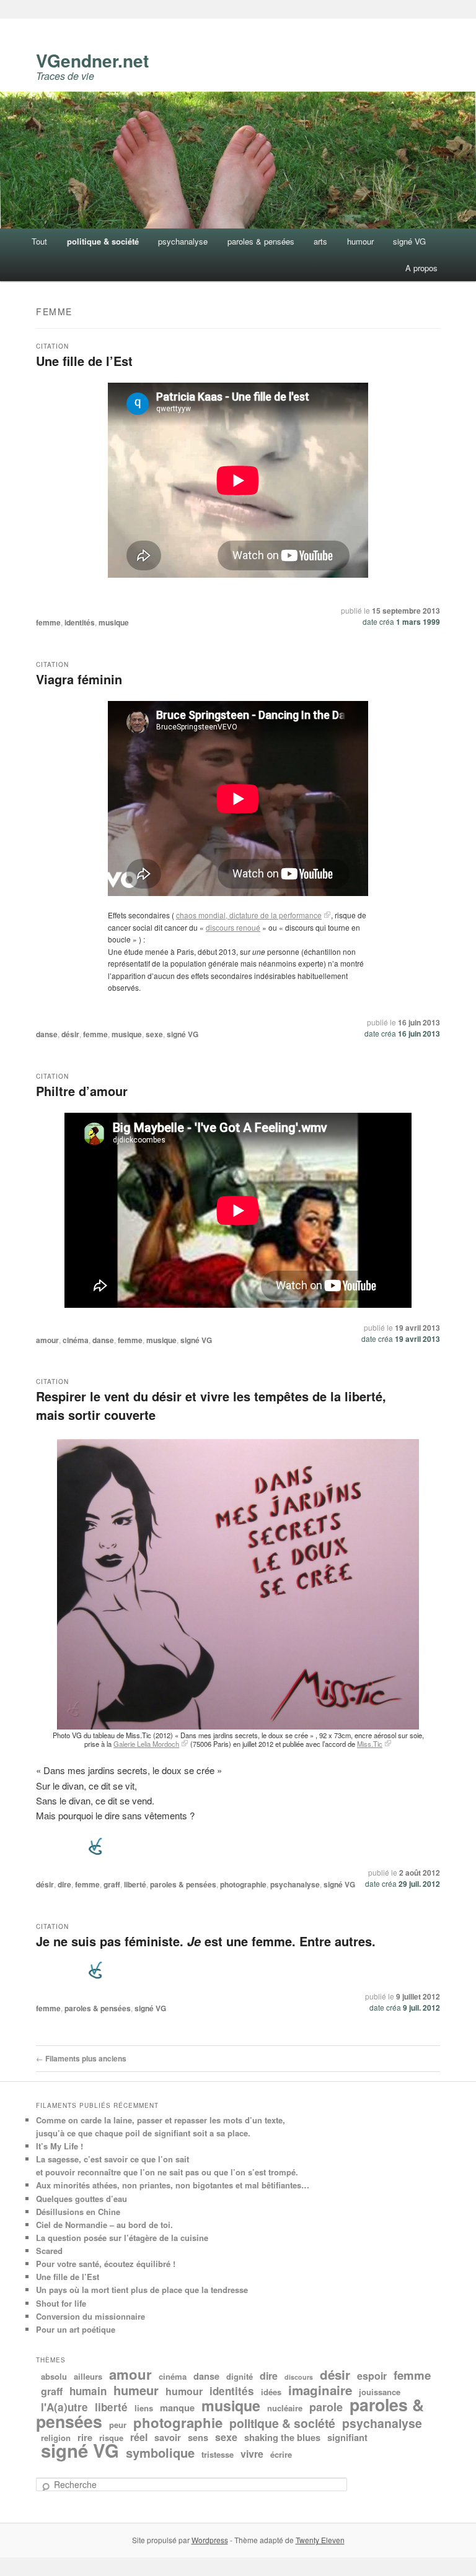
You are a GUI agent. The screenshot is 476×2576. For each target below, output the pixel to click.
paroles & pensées (261, 241)
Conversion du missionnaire (90, 2316)
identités (80, 622)
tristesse (218, 2454)
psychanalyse (183, 241)
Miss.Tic (370, 1744)
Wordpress (210, 2540)
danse (47, 1034)
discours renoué (233, 927)
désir (70, 1034)
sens (198, 2437)
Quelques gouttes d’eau (82, 2199)
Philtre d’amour (82, 1091)
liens (144, 2408)
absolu (54, 2376)
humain (88, 2391)
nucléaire (285, 2408)
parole (326, 2407)
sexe (154, 1034)
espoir (372, 2376)
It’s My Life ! (59, 2146)
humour (360, 241)
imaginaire (320, 2390)
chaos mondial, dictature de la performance (249, 915)
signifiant (347, 2437)
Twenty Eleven (320, 2540)
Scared (49, 2251)
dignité (240, 2376)
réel (139, 2437)
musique (114, 622)
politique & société (103, 241)
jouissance (380, 2392)
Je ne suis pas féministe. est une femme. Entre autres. (206, 1941)
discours (299, 2377)
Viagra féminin (79, 679)
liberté (135, 1884)
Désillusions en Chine (78, 2212)
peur (118, 2425)
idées (271, 2392)
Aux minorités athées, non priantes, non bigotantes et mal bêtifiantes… (173, 2185)
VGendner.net (92, 60)
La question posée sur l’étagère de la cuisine (122, 2238)
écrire (281, 2454)
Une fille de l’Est (84, 361)
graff (112, 1884)
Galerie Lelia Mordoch (146, 1744)
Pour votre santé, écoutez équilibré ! (106, 2264)
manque (177, 2408)
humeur (136, 2390)
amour (47, 1340)
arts (320, 241)
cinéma (76, 1340)
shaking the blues (282, 2437)
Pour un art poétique (76, 2329)
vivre (252, 2454)
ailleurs (88, 2376)
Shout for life (61, 2303)
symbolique (160, 2452)
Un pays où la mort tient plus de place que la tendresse (142, 2290)
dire (64, 1884)
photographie (243, 1884)
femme (48, 622)
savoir (168, 2437)
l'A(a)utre (64, 2407)
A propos (421, 268)
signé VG (409, 241)
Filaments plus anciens (81, 2058)
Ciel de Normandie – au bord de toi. (104, 2225)
